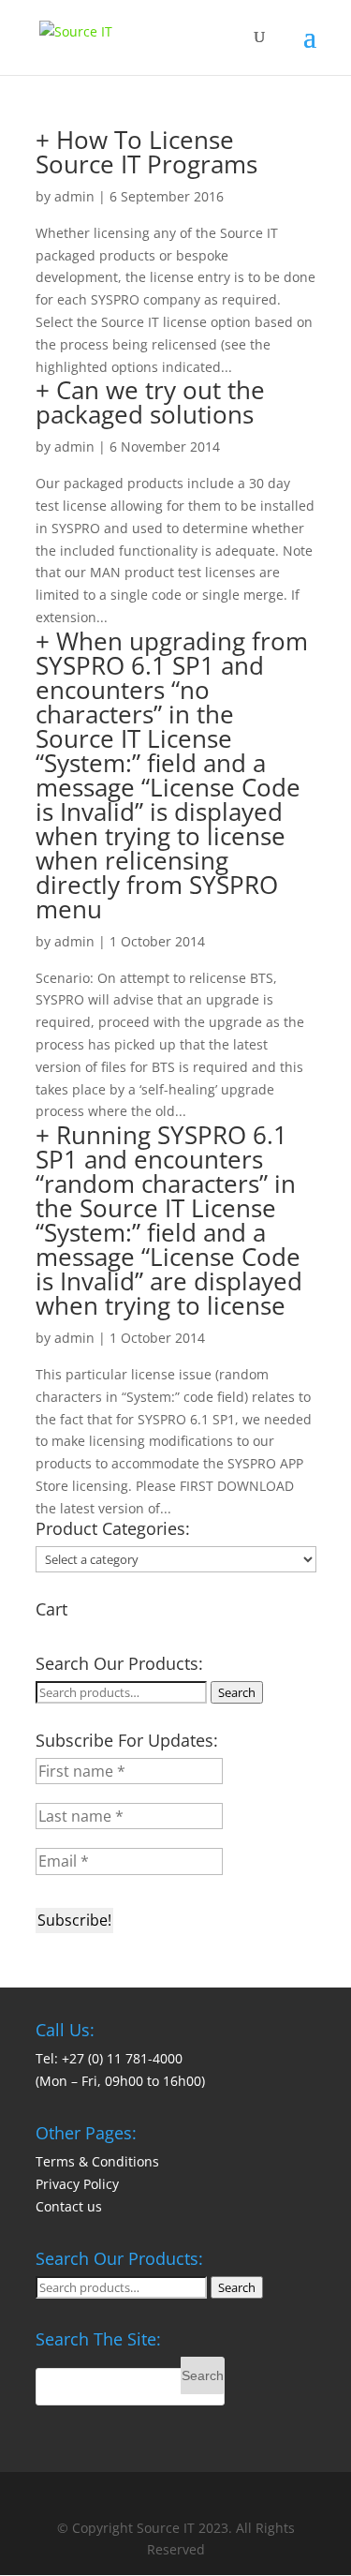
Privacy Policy (77, 2184)
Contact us (69, 2206)
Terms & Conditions (97, 2161)
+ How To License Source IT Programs (146, 152)
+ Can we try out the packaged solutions (150, 402)
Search (237, 1692)
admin (74, 196)
